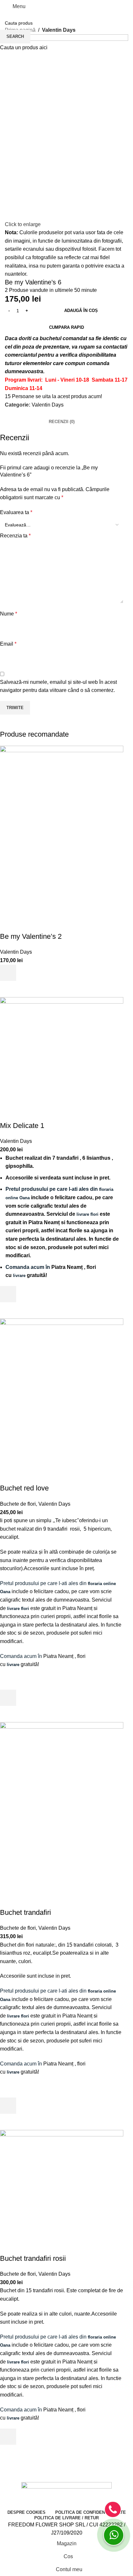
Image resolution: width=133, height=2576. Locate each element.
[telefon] (113, 2509)
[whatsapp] (114, 2535)
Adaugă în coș (81, 310)
